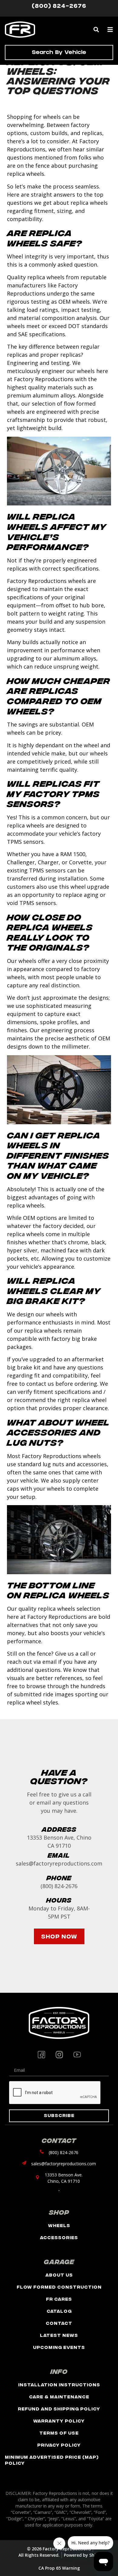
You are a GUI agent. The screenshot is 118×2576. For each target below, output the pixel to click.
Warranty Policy (59, 2421)
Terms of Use (59, 2433)
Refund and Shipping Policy (59, 2408)
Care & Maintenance (59, 2396)
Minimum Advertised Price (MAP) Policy (52, 2460)
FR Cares (59, 2299)
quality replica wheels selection (59, 1609)
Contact (59, 2323)
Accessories (59, 2237)
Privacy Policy (59, 2445)
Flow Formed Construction (59, 2287)
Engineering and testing (38, 363)
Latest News (59, 2335)
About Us (59, 2275)
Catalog (59, 2311)
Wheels (59, 2225)
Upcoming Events (59, 2347)
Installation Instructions (59, 2384)
